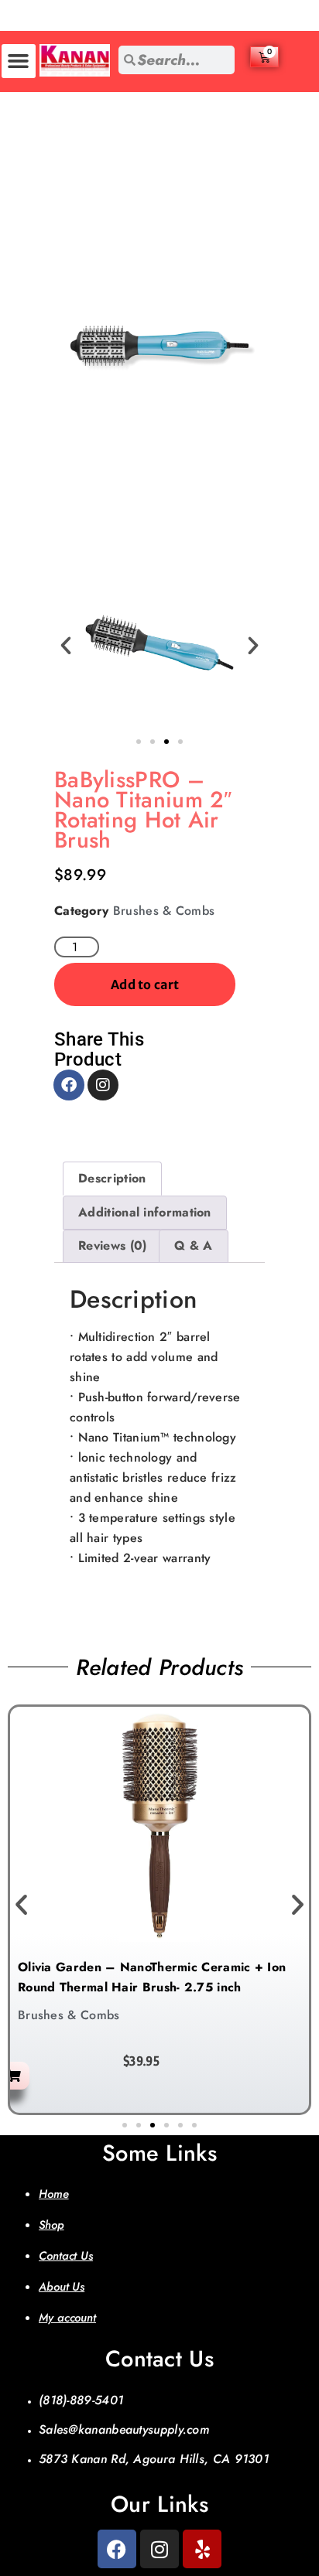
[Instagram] (103, 1085)
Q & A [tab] (194, 1245)
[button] (19, 61)
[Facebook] (69, 1085)
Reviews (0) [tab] (112, 1245)
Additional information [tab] (145, 1212)
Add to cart (145, 984)
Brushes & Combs (164, 911)
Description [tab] (112, 1178)
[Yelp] (202, 2549)
